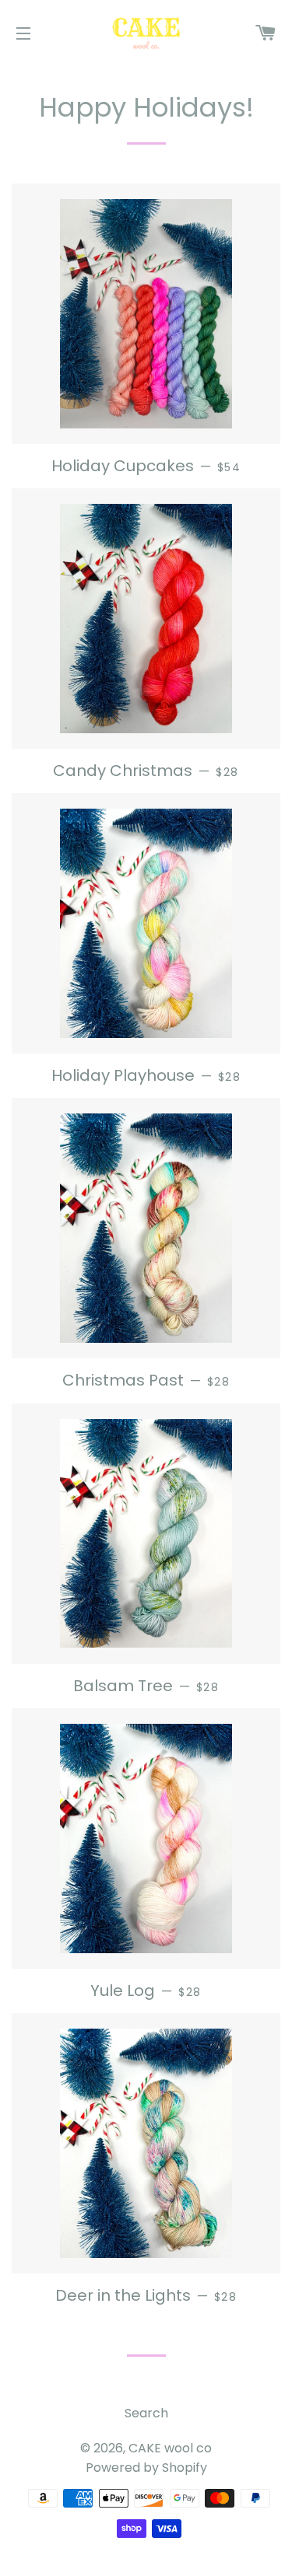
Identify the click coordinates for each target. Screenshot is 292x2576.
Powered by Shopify (146, 2468)
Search (146, 2413)
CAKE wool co (170, 2448)
